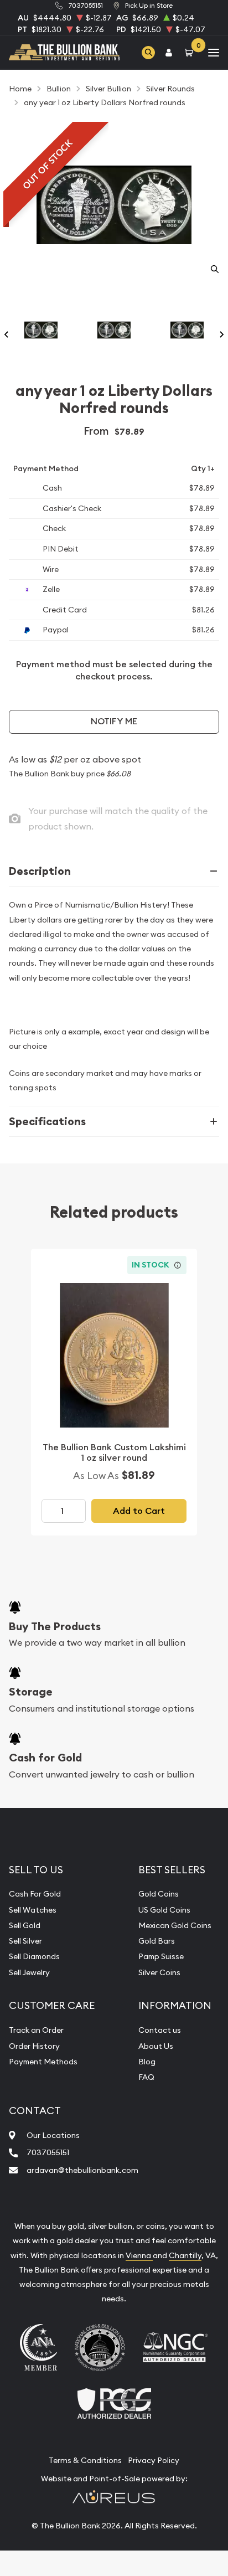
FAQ (146, 2077)
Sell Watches (33, 1910)
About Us (156, 2046)
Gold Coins (159, 1894)
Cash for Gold (45, 1758)
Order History (34, 2046)
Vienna (139, 2255)
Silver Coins (159, 1972)
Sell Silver (25, 1941)
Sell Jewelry (29, 1972)
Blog (147, 2062)
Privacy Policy (154, 2460)
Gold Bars (157, 1941)
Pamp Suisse (161, 1956)
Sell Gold (25, 1925)
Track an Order (36, 2030)
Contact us (160, 2030)
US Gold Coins (164, 1910)
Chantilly (185, 2255)
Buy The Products (55, 1626)
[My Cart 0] (191, 52)
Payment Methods (43, 2062)
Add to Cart (139, 1511)
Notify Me (114, 721)
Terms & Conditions (85, 2460)
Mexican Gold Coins (175, 1925)
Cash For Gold (35, 1894)
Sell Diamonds (34, 1956)
